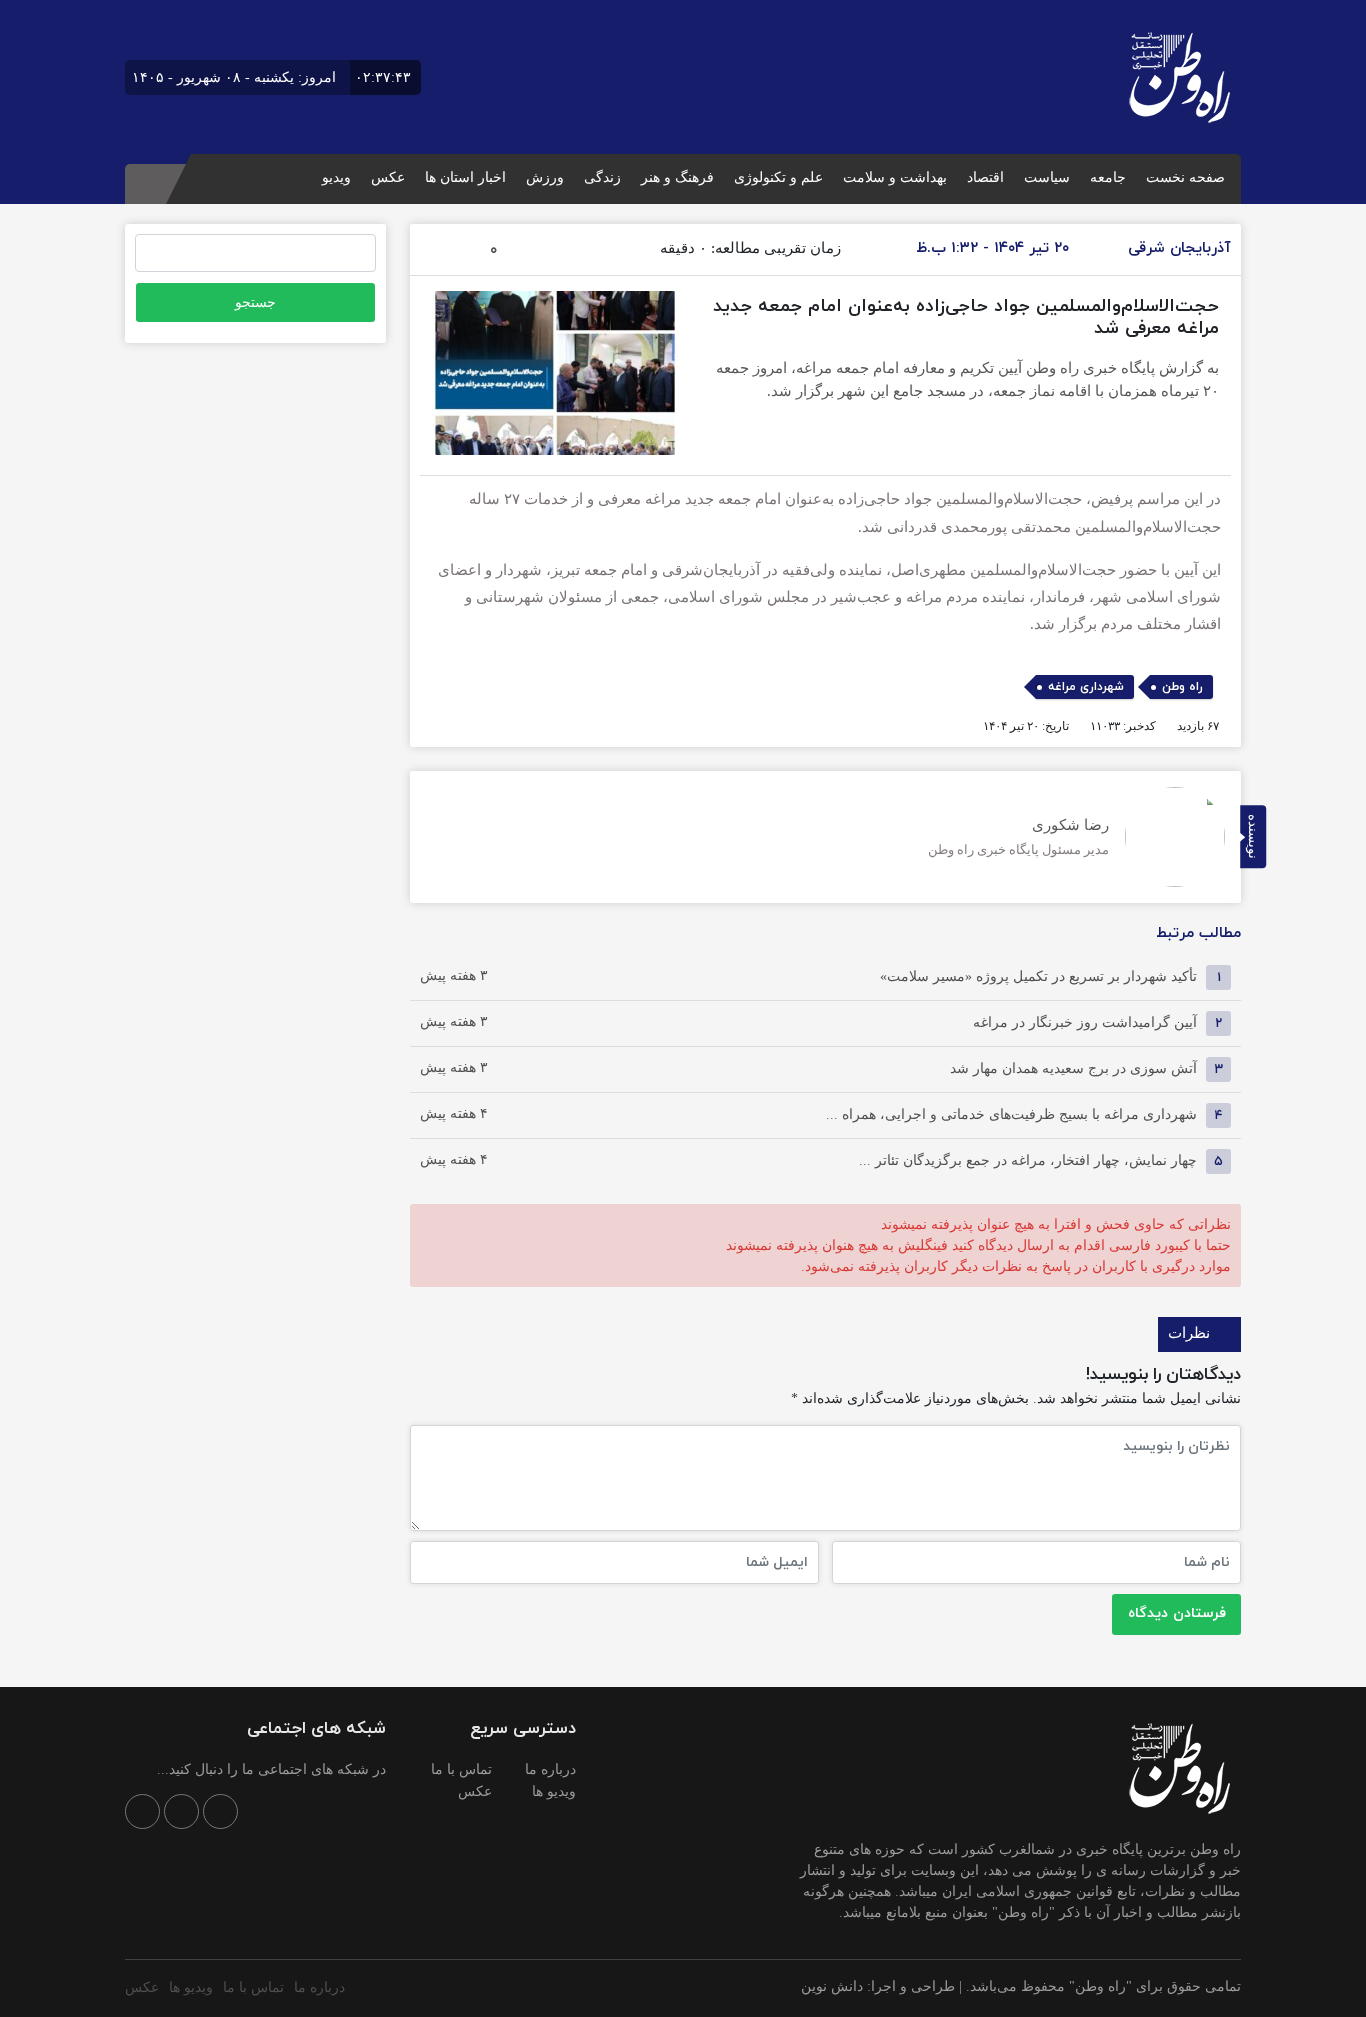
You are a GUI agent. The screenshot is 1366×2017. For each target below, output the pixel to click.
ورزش (545, 177)
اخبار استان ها (465, 177)
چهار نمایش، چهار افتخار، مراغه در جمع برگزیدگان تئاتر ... (1028, 1160)
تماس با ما (461, 1769)
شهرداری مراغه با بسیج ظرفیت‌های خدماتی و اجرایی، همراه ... (1011, 1114)
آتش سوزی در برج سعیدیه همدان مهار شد (1073, 1068)
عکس (388, 177)
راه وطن (1182, 687)
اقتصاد (985, 177)
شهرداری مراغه (1086, 687)
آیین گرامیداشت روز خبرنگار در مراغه (1085, 1022)
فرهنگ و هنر (677, 177)
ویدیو (336, 177)
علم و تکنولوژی (778, 177)
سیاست (1047, 177)
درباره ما (550, 1769)
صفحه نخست (1185, 177)
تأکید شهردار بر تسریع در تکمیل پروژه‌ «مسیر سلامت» (1038, 976)
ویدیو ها (554, 1791)
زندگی (602, 177)
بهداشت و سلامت (895, 177)
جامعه (1108, 177)
